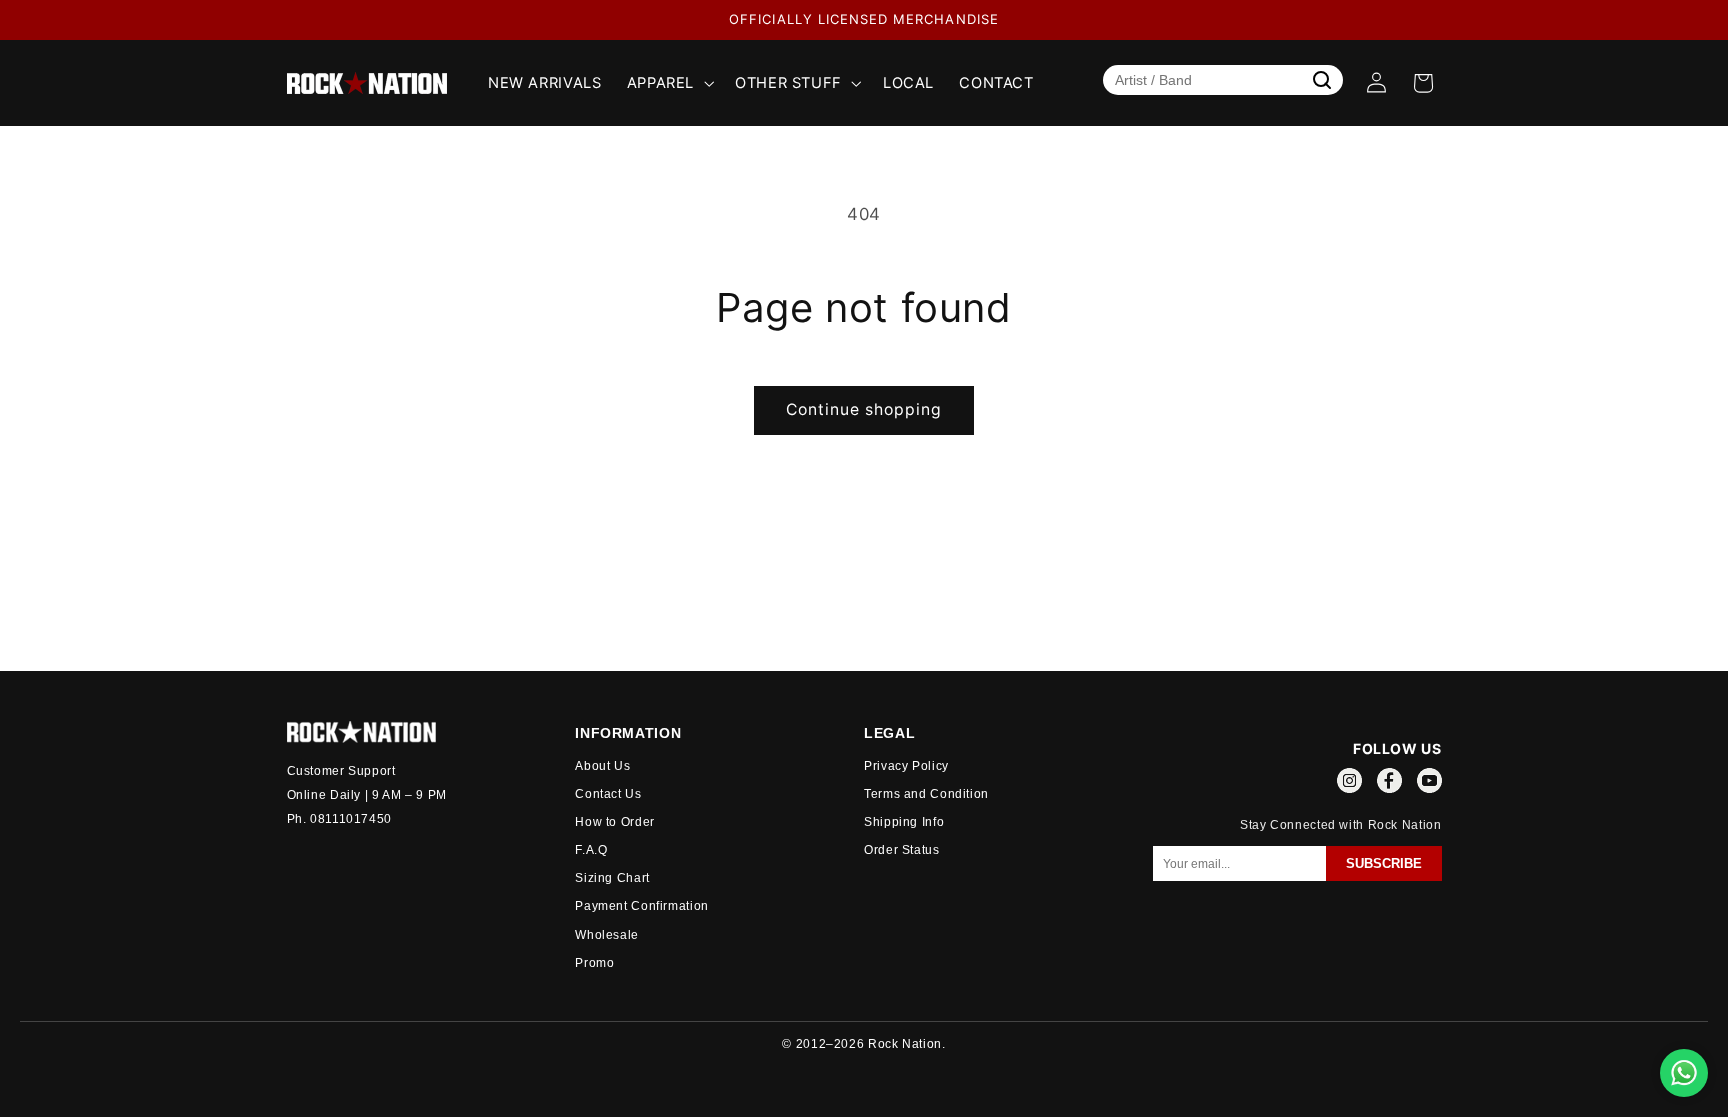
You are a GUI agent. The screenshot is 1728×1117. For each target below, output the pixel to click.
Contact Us (608, 794)
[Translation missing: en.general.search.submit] (1322, 80)
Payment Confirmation (642, 906)
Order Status (902, 850)
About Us (602, 766)
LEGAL (889, 733)
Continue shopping (864, 409)
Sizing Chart (612, 878)
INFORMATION (628, 733)
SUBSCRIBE (1384, 863)
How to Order (615, 822)
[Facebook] (1389, 784)
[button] (668, 83)
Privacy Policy (906, 766)
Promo (594, 963)
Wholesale (607, 935)
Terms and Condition (926, 794)
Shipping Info (904, 822)
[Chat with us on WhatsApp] (1684, 1073)
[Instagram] (1349, 784)
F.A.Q (591, 850)
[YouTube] (1429, 784)
